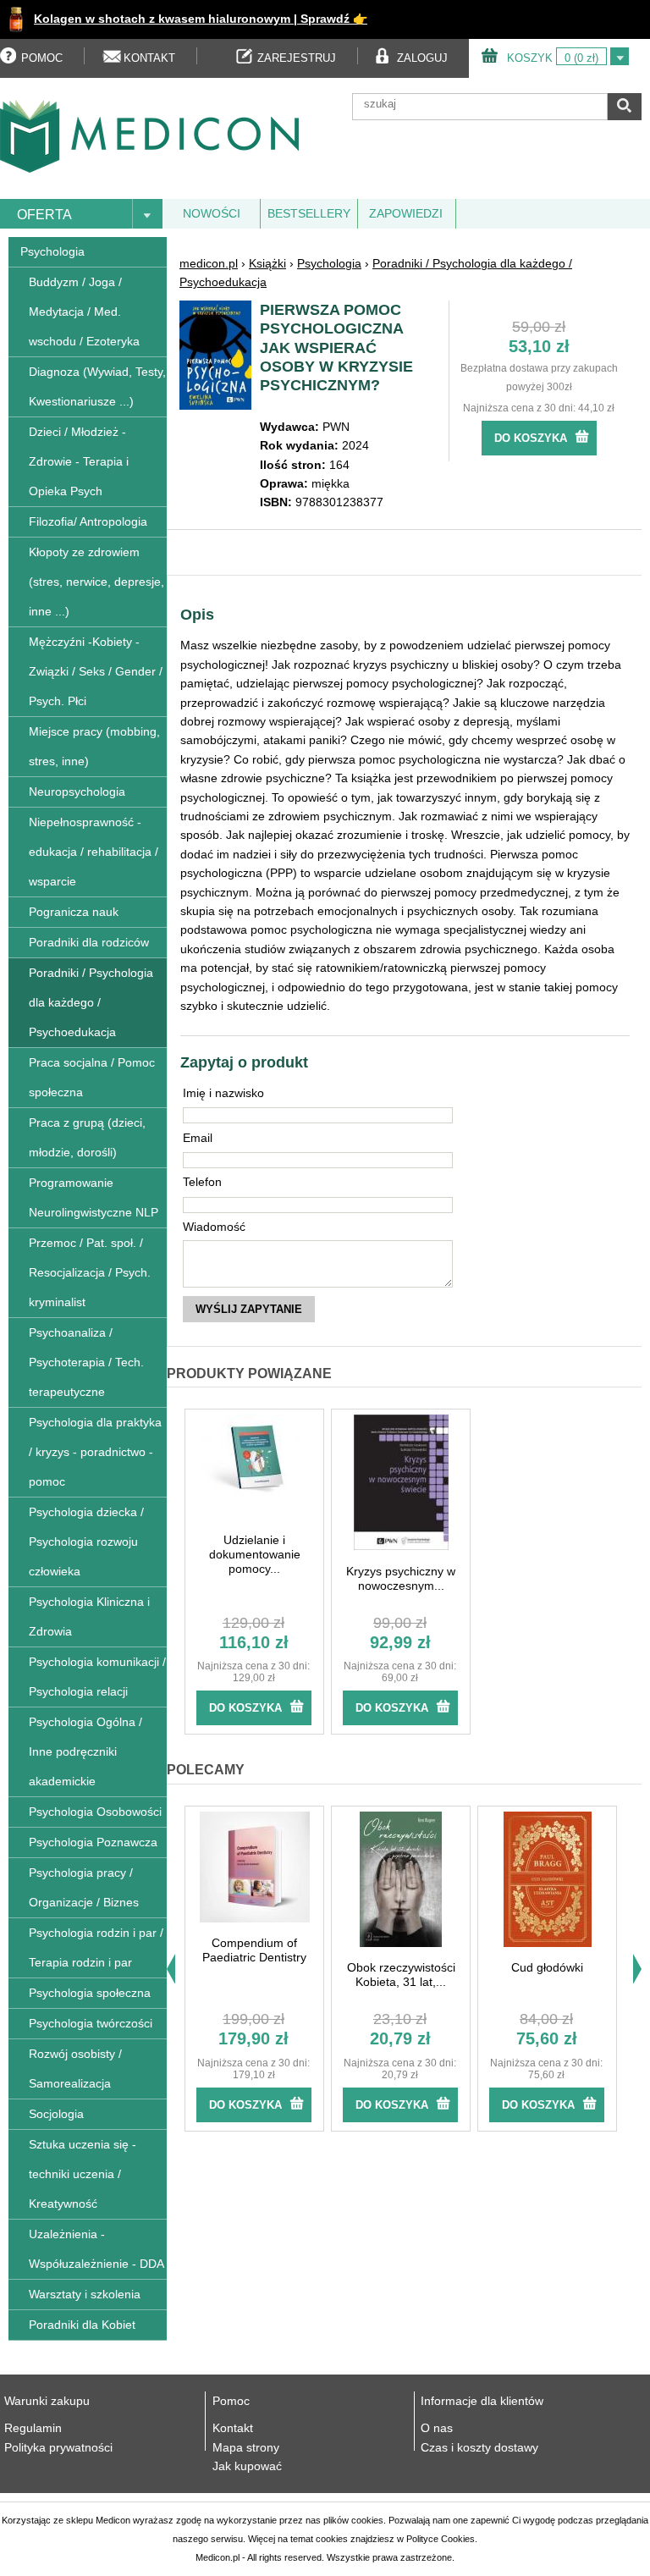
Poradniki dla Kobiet (82, 2325)
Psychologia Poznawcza (93, 1842)
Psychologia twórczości (91, 2023)
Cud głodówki (547, 1967)
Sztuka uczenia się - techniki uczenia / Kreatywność (83, 2174)
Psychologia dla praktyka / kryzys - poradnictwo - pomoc (95, 1452)
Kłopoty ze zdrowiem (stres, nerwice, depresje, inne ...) (96, 582)
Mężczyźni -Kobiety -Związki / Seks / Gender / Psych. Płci (96, 671)
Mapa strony (246, 2447)
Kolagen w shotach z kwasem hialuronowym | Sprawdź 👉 (201, 19)
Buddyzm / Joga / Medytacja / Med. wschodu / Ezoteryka (84, 312)
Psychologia (52, 251)
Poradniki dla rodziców (89, 942)
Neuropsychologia (77, 792)
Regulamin (33, 2428)
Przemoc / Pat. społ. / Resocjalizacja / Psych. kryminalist (90, 1272)
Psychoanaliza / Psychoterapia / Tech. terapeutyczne (86, 1362)
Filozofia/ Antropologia (88, 521)
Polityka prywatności (58, 2447)
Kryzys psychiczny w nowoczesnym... (401, 1578)
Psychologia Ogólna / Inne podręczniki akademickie (85, 1751)
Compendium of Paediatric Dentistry (254, 1950)
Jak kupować (247, 2466)
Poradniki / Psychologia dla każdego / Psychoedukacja (91, 1002)
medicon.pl (209, 263)
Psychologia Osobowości (95, 1812)
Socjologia (56, 2114)
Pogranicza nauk (74, 912)
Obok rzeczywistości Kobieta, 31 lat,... (401, 1975)
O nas (437, 2428)
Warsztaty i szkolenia (85, 2294)
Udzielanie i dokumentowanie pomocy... (255, 1554)
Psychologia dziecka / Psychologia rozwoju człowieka (86, 1542)
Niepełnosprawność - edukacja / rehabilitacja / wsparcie (94, 852)
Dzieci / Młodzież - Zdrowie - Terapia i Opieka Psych (79, 461)
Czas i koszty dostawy (479, 2447)
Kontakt (233, 2428)
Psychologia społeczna (90, 1993)
